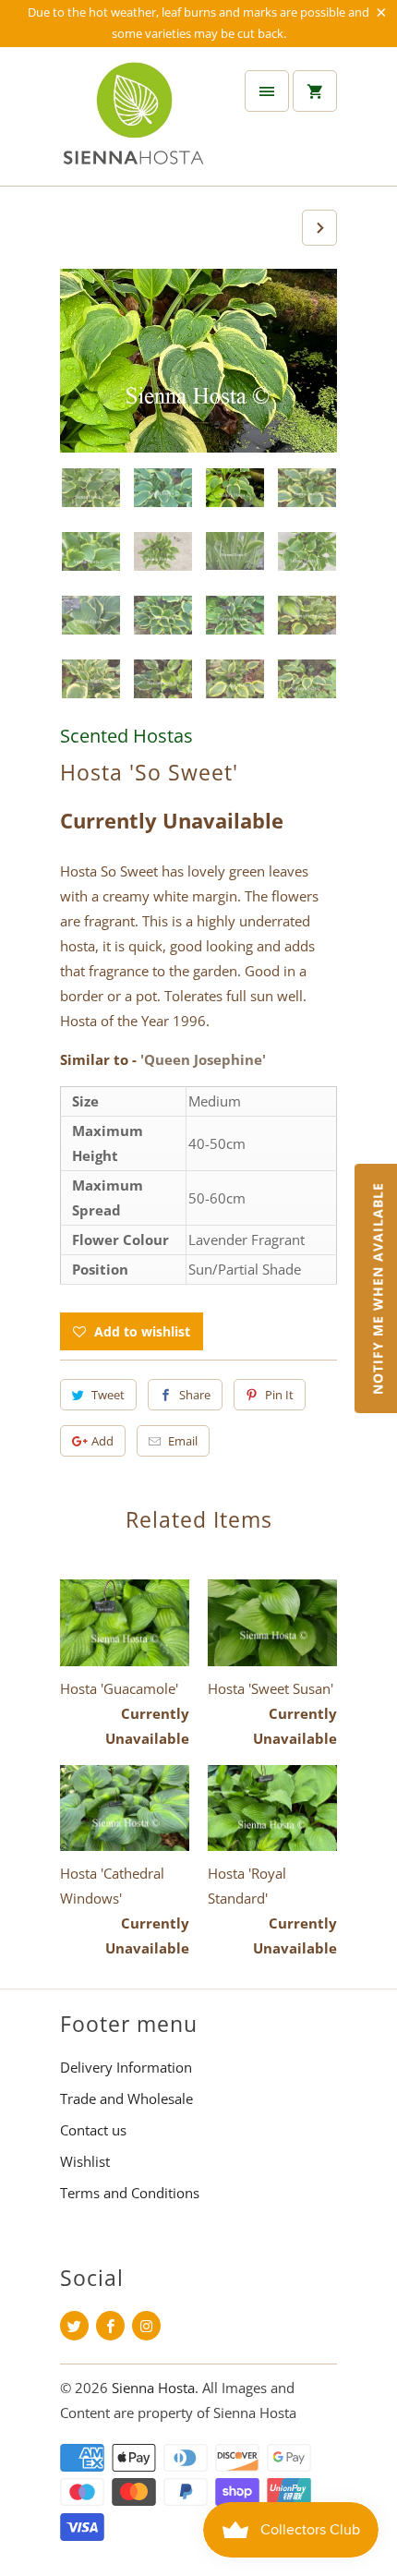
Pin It (279, 1395)
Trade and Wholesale (126, 2098)
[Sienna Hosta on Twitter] (74, 2326)
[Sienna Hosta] (134, 123)
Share (195, 1395)
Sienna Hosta (153, 2388)
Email (183, 1441)
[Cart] (315, 91)
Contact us (93, 2130)
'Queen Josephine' (203, 1059)
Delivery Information (126, 2067)
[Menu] (267, 91)
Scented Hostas (126, 736)
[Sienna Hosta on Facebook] (110, 2326)
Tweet (108, 1395)
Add (102, 1441)
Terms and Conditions (130, 2193)
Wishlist (85, 2161)
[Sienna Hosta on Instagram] (146, 2326)
